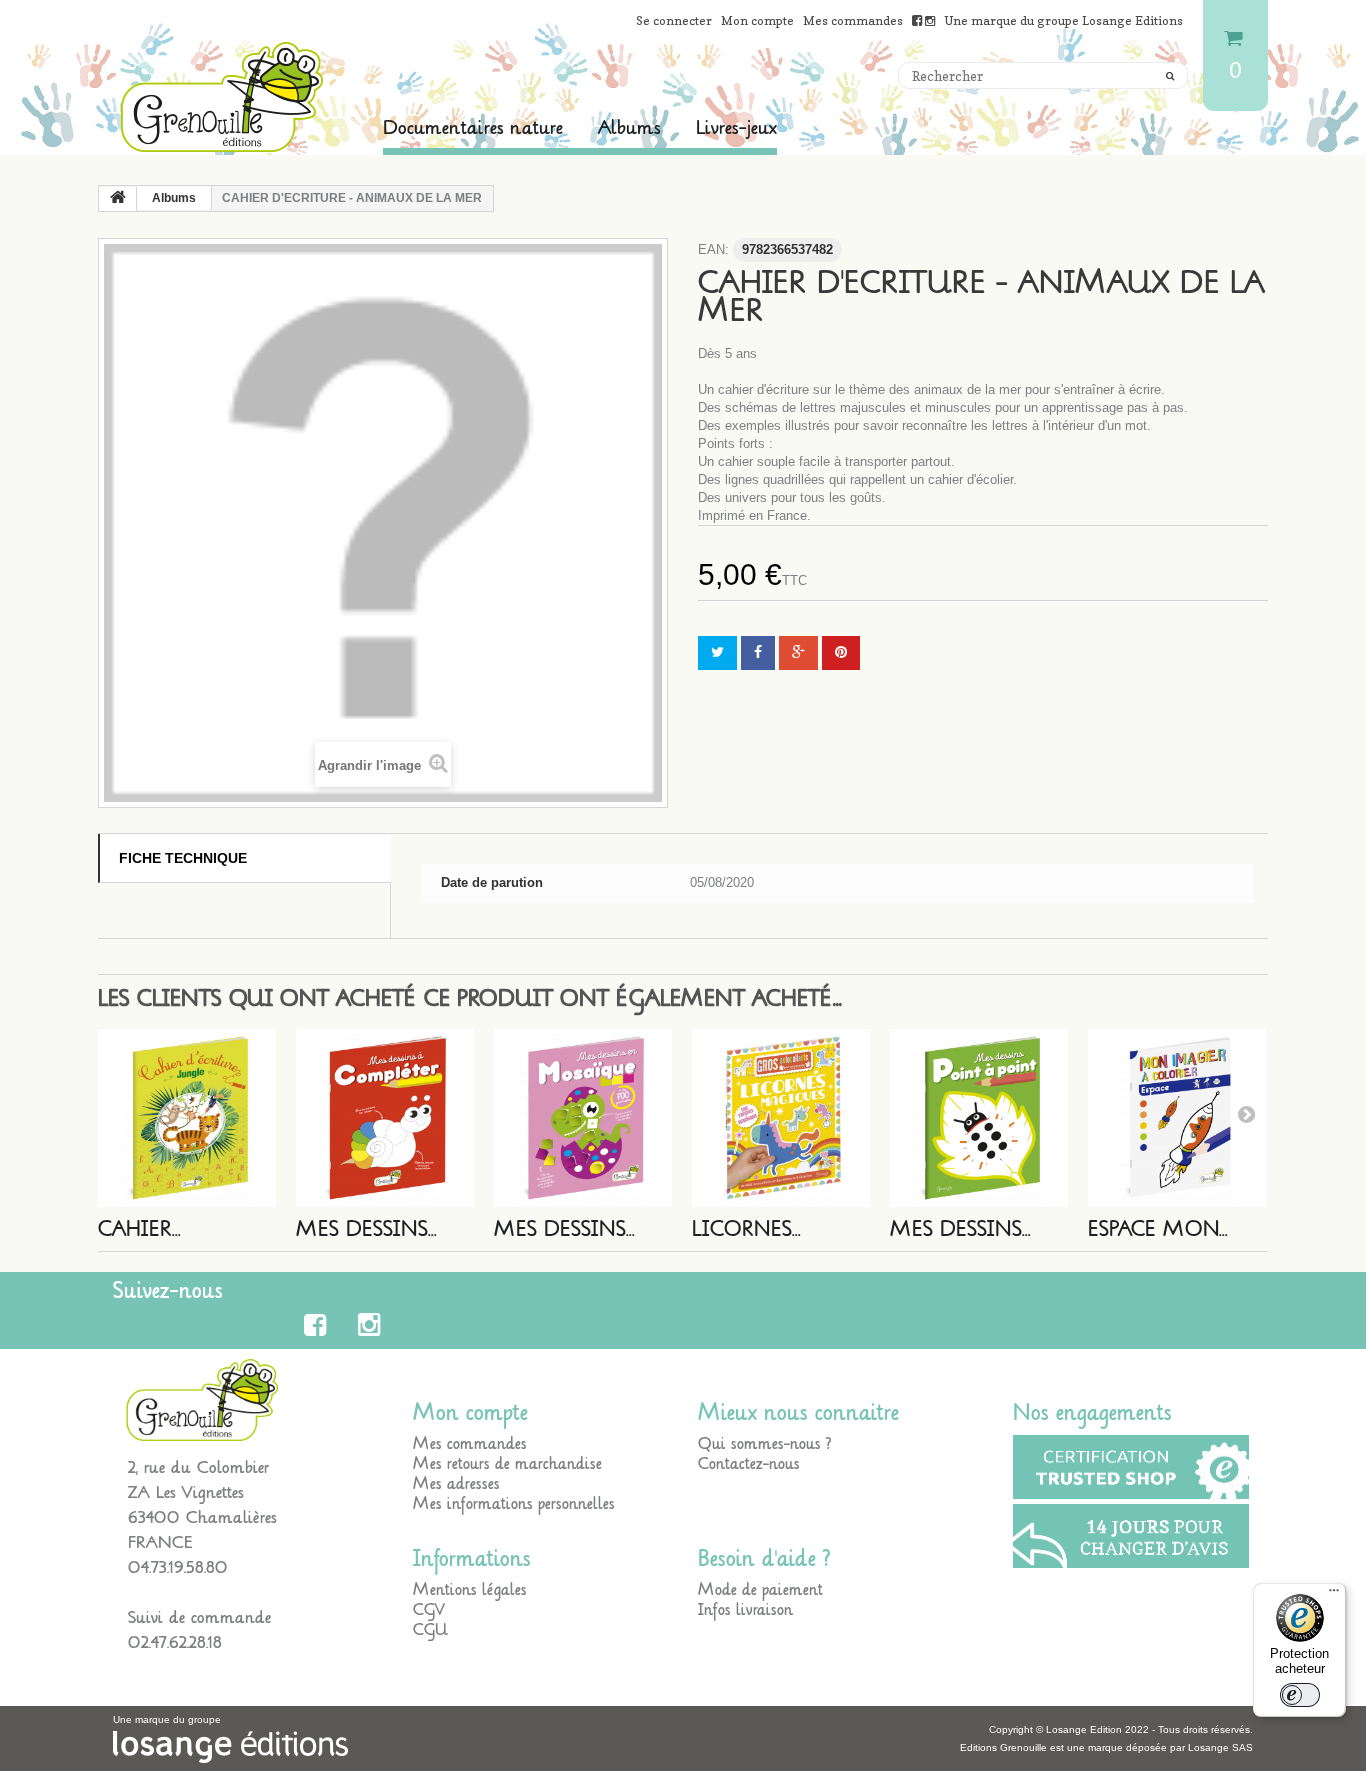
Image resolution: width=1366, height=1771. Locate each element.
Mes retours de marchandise (507, 1464)
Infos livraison (745, 1610)
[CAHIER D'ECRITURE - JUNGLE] (187, 1118)
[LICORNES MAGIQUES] (781, 1118)
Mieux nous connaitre (798, 1413)
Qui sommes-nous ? (765, 1444)
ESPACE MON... (1158, 1229)
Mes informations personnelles (514, 1504)
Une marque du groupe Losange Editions (1063, 20)
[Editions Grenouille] (223, 97)
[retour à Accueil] (118, 199)
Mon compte (757, 20)
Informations (472, 1559)
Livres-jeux (736, 128)
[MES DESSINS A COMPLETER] (385, 1118)
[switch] (1300, 1695)
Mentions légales (470, 1590)
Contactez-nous (749, 1464)
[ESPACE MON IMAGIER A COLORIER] (1177, 1118)
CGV (429, 1610)
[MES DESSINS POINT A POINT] (979, 1118)
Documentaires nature (473, 128)
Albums (629, 128)
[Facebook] (318, 1325)
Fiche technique (183, 858)
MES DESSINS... (366, 1229)
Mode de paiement (760, 1590)
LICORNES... (746, 1229)
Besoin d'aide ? (764, 1559)
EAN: (713, 249)
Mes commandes (853, 20)
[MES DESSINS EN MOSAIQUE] (583, 1118)
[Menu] (1334, 1595)
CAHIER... (139, 1229)
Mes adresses (456, 1484)
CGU (430, 1630)
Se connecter (674, 20)
